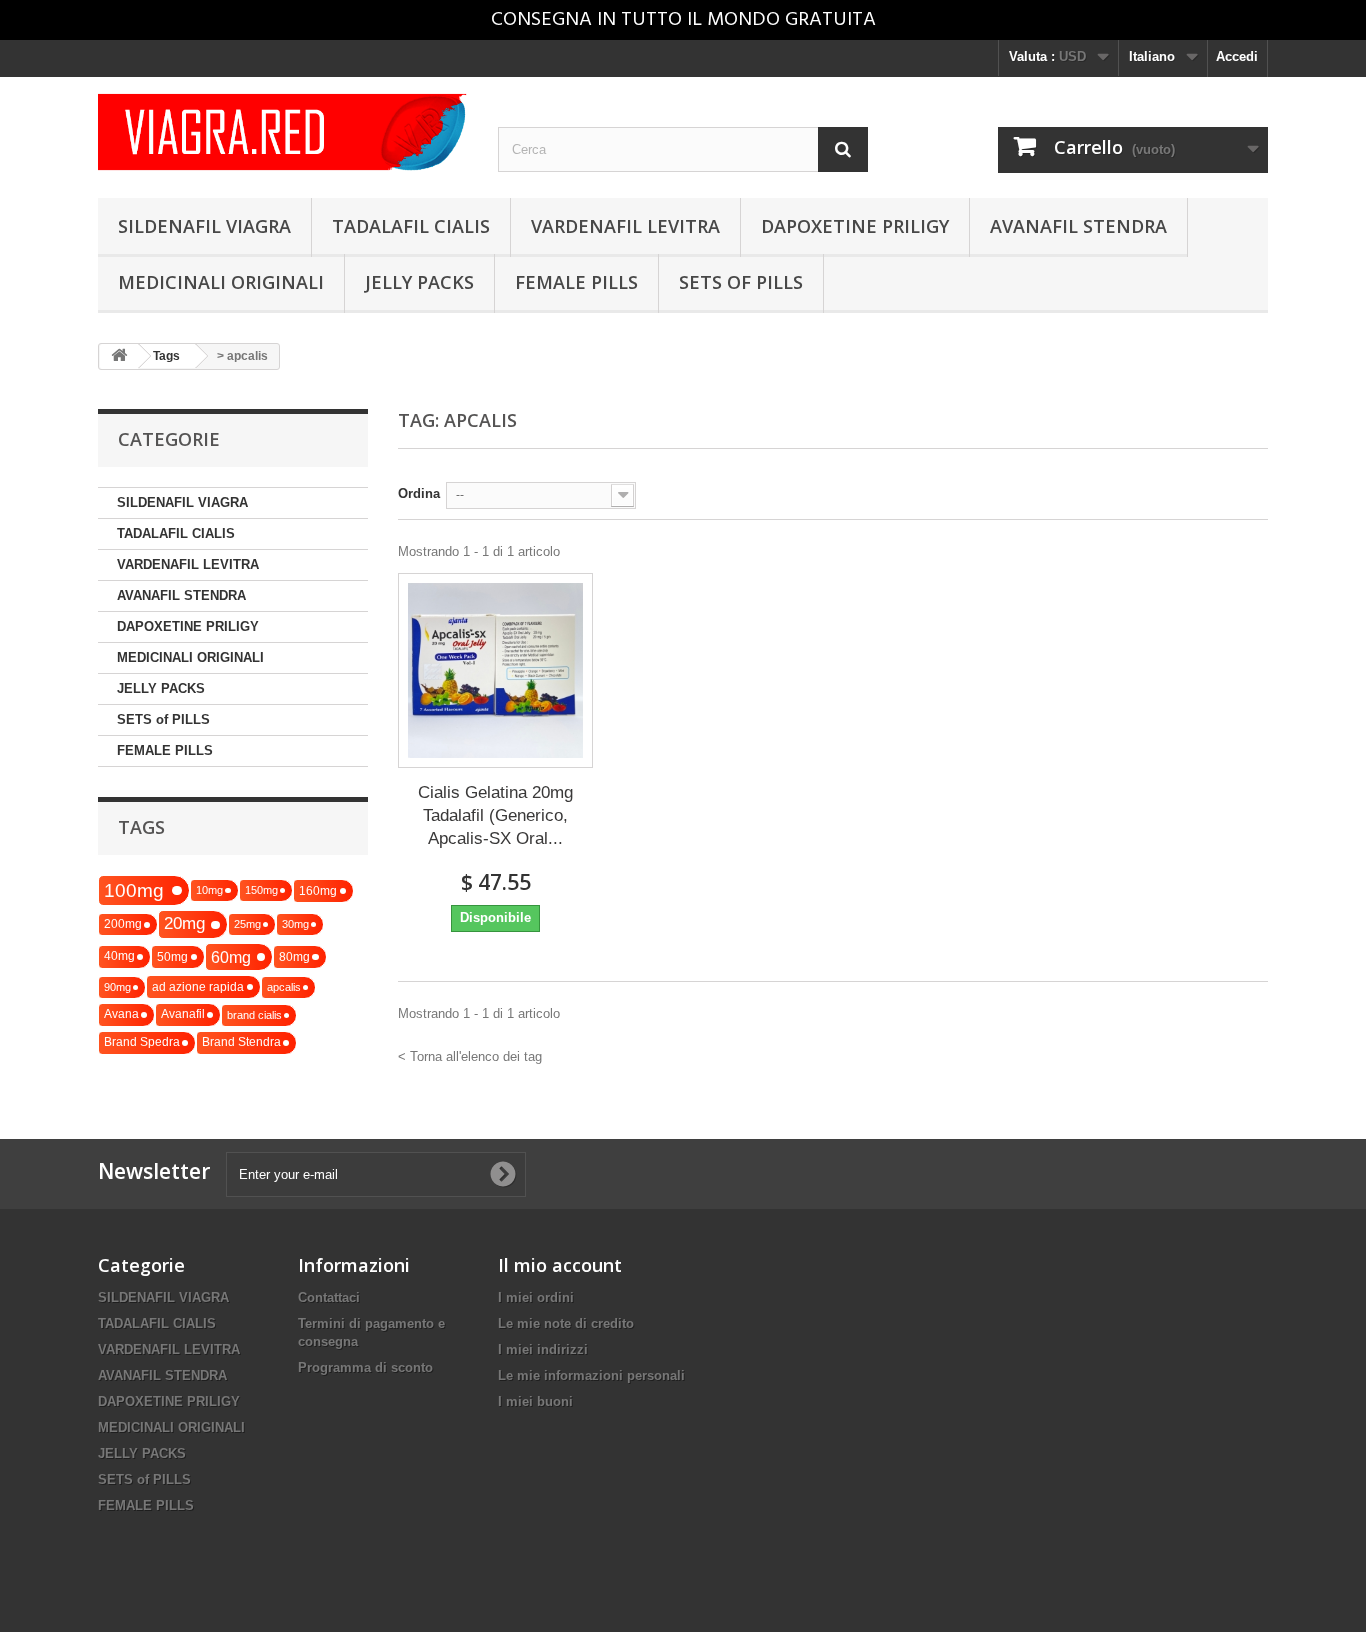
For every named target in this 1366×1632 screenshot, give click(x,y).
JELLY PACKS (419, 282)
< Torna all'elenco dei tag (470, 1056)
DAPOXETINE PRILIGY (855, 226)
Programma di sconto (365, 1367)
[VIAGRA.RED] (283, 132)
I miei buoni (535, 1401)
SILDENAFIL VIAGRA (204, 226)
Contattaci (329, 1297)
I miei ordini (536, 1297)
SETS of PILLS (741, 282)
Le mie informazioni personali (591, 1375)
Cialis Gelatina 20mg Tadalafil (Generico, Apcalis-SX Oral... (495, 815)
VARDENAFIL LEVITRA (625, 226)
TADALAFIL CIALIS (411, 226)
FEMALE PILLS (576, 282)
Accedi (1237, 56)
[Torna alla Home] (119, 356)
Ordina (419, 493)
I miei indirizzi (543, 1349)
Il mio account (560, 1265)
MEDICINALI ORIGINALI (221, 282)
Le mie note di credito (566, 1323)
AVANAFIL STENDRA (1078, 226)
